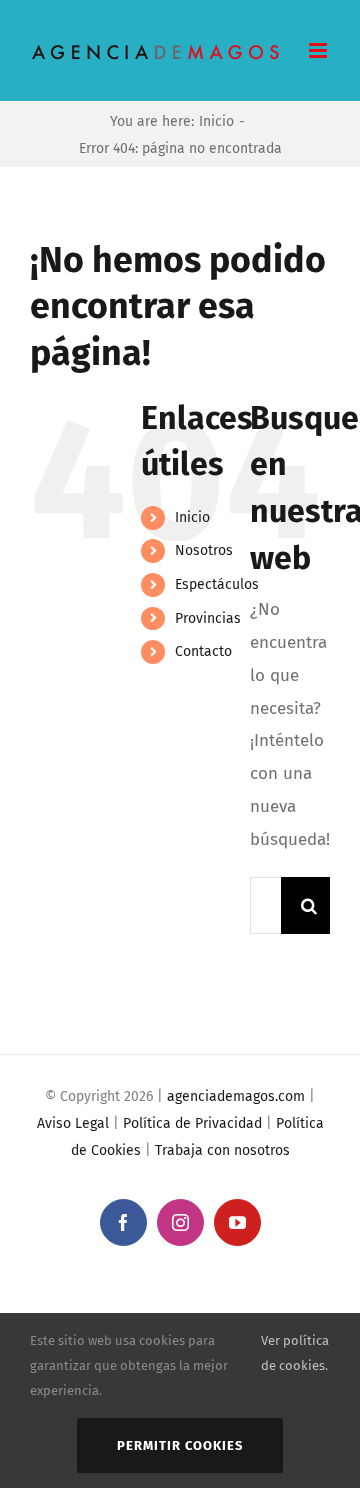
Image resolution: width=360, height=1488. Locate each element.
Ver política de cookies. (295, 1353)
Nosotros (204, 550)
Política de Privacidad (192, 1123)
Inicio (192, 517)
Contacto (203, 651)
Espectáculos (217, 584)
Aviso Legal (73, 1123)
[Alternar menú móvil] (319, 50)
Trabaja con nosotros (222, 1150)
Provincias (208, 618)
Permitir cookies (180, 1445)
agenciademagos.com (236, 1096)
